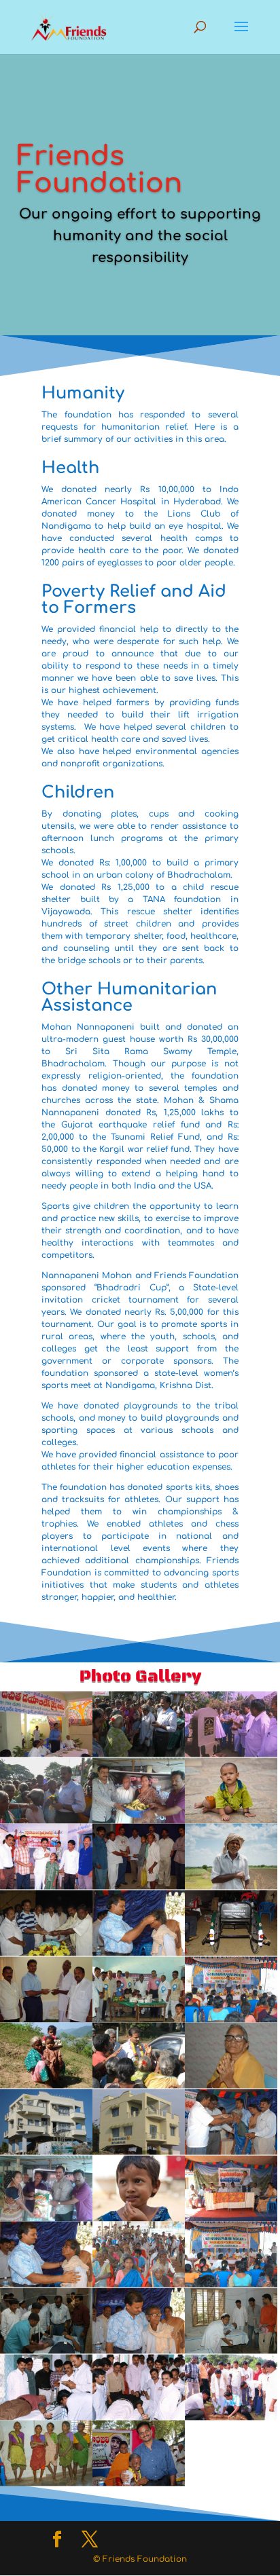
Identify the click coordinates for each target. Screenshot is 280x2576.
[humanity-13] (46, 1886)
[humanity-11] (139, 2350)
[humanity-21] (46, 2018)
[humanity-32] (46, 1952)
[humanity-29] (139, 2151)
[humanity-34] (231, 1819)
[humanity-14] (139, 2416)
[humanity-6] (139, 2018)
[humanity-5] (46, 2416)
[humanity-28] (139, 2085)
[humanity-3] (46, 2482)
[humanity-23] (46, 2217)
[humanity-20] (46, 1753)
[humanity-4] (139, 2283)
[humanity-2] (231, 2416)
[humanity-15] (231, 2350)
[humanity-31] (231, 1886)
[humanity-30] (46, 2085)
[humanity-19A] (139, 1886)
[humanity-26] (231, 1753)
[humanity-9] (139, 1952)
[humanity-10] (46, 2283)
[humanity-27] (139, 1753)
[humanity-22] (46, 2151)
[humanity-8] (231, 2217)
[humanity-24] (139, 1819)
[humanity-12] (231, 2151)
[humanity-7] (231, 2283)
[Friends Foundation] (139, 2482)
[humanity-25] (46, 1819)
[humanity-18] (231, 1952)
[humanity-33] (231, 2085)
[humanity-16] (231, 2018)
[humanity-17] (46, 2350)
